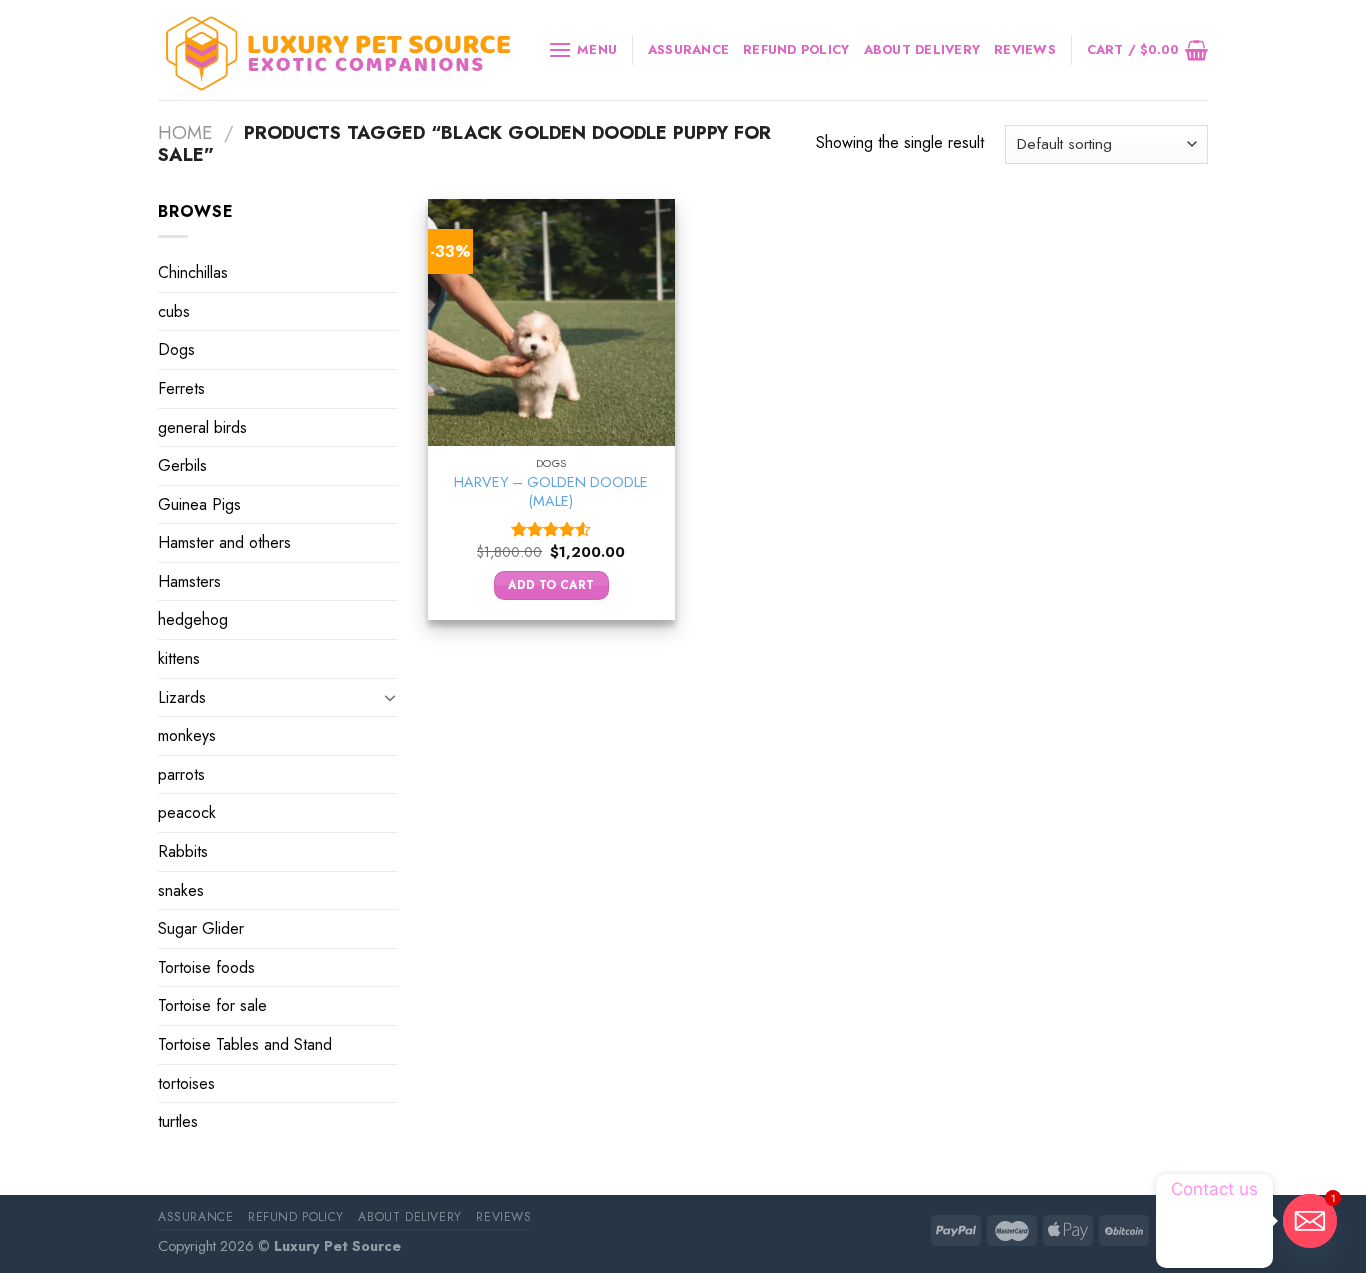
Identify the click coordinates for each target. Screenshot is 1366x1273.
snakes (181, 890)
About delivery (922, 49)
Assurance (688, 49)
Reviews (1025, 49)
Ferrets (181, 388)
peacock (187, 812)
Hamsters (189, 581)
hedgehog (193, 619)
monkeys (187, 735)
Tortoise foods (206, 967)
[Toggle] (390, 697)
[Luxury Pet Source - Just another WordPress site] (338, 50)
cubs (174, 311)
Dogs (176, 349)
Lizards (182, 697)
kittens (179, 658)
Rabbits (183, 851)
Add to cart (551, 585)
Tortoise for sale (212, 1005)
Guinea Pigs (199, 504)
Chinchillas (193, 272)
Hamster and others (224, 542)
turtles (178, 1121)
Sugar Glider (201, 928)
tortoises (186, 1083)
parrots (181, 774)
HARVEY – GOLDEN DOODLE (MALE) (551, 491)
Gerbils (182, 465)
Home (185, 132)
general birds (202, 426)
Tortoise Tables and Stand (245, 1044)
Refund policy (796, 49)
